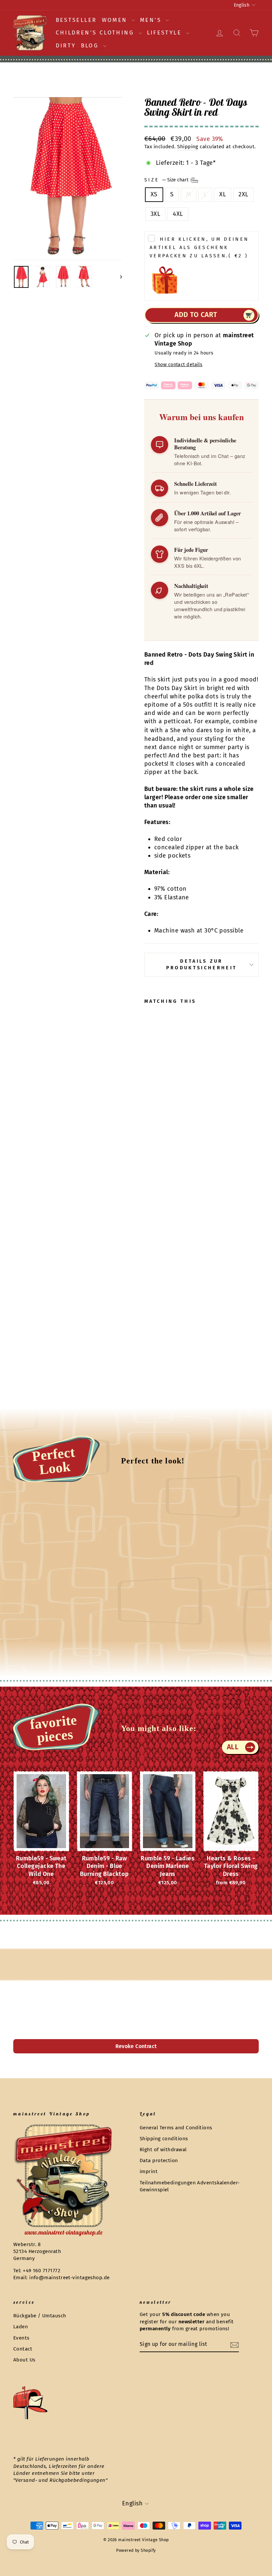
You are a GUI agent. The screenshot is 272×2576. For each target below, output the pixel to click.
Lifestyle (166, 33)
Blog (91, 46)
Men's (152, 20)
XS (154, 194)
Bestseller (76, 20)
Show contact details (178, 365)
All (233, 1747)
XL (223, 194)
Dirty (66, 46)
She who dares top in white (210, 730)
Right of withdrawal (163, 2150)
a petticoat (175, 721)
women (116, 20)
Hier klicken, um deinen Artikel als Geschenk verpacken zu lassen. (199, 248)
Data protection (159, 2160)
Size (167, 180)
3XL (155, 214)
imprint (149, 2171)
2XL (243, 194)
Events (21, 2338)
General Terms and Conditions (176, 2128)
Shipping (188, 147)
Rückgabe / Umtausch (40, 2316)
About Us (24, 2360)
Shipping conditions (164, 2139)
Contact (23, 2349)
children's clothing (96, 33)
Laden (21, 2327)
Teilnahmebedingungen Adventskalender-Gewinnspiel (190, 2186)
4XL (178, 214)
